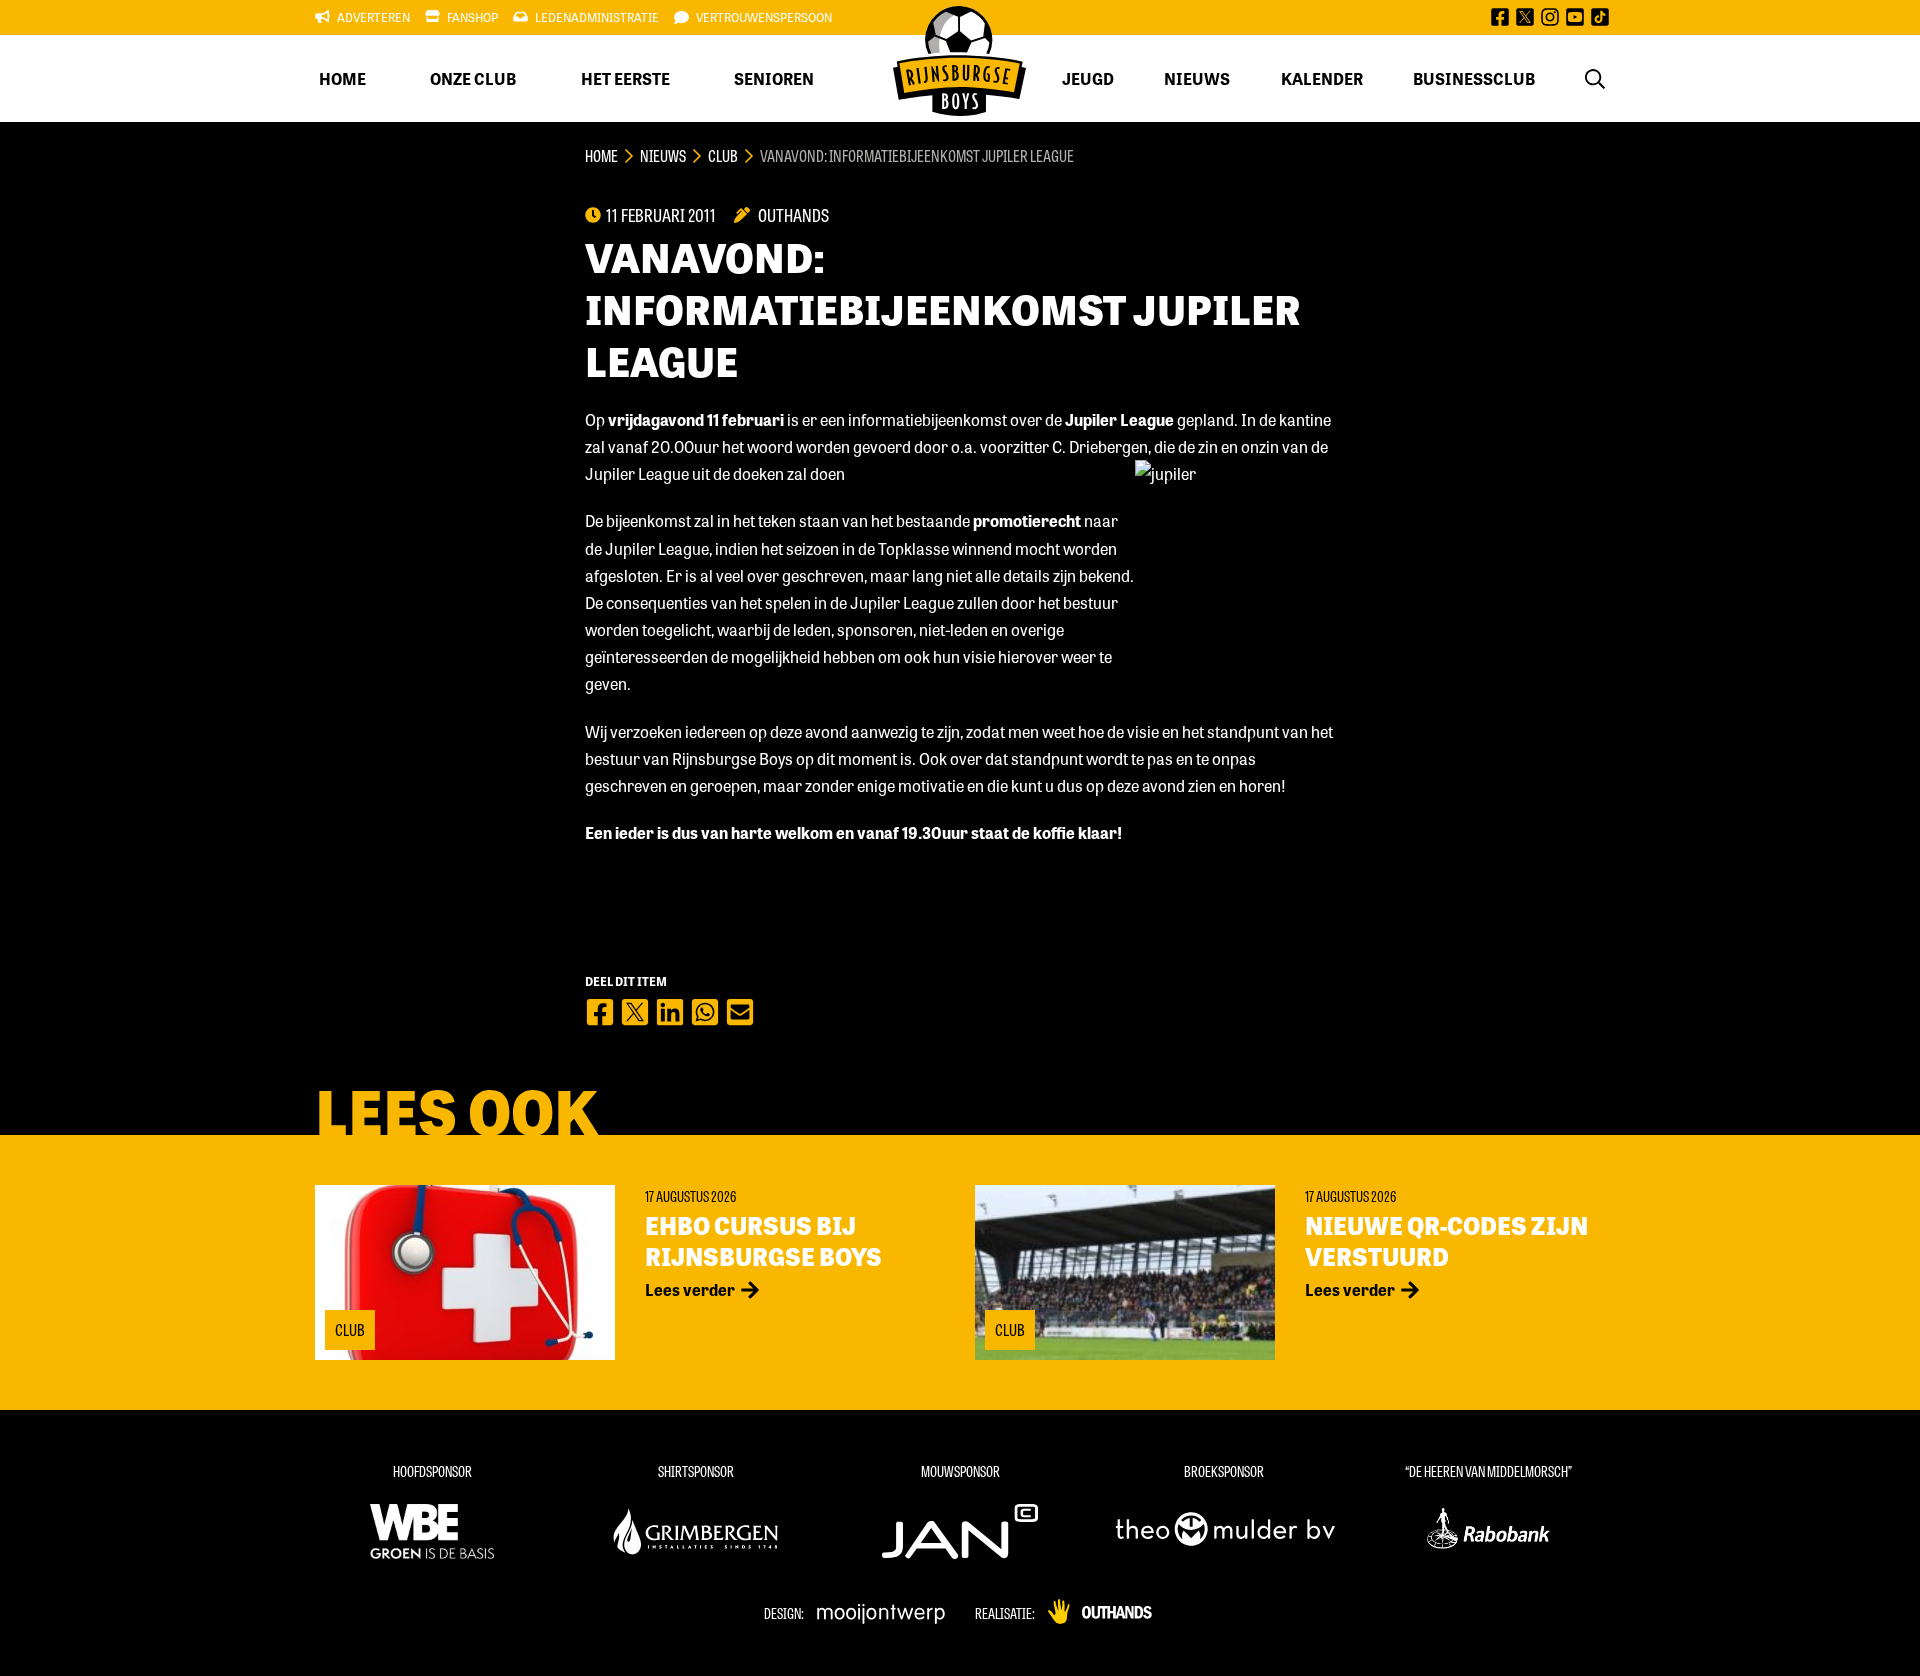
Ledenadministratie (597, 17)
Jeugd (1088, 78)
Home (342, 78)
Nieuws (1197, 78)
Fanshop (472, 17)
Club (723, 155)
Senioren (774, 78)
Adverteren (373, 17)
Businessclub (1474, 78)
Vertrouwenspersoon (764, 17)
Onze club (473, 78)
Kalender (1322, 78)
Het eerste (625, 78)
